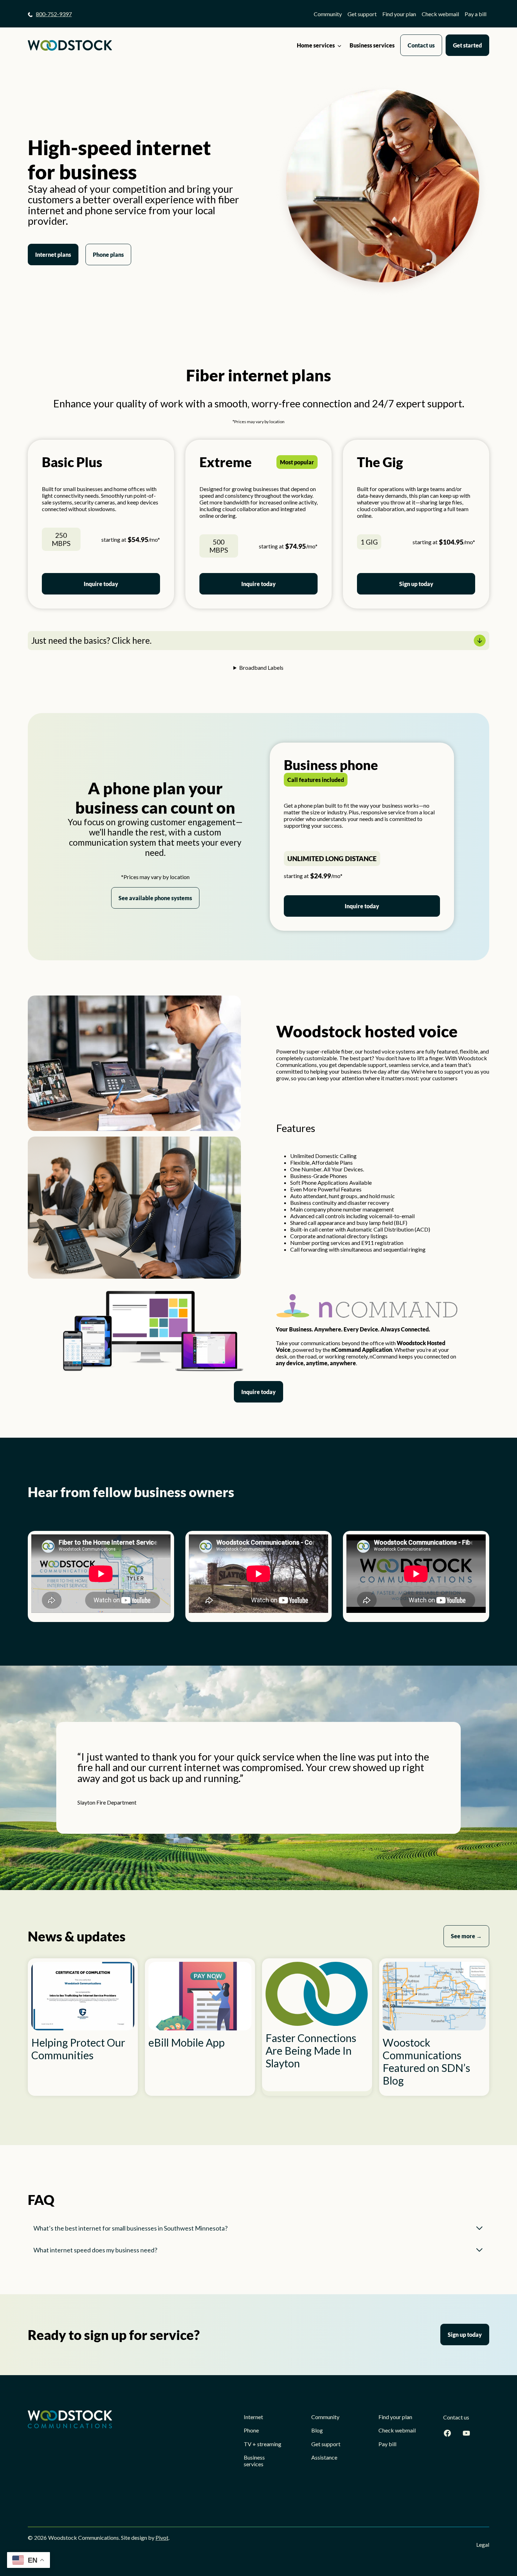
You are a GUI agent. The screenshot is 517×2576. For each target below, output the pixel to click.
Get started (467, 45)
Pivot (162, 2537)
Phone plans (108, 255)
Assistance (324, 2457)
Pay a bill (475, 14)
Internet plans (53, 255)
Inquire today (101, 584)
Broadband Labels (261, 667)
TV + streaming (263, 2444)
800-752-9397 (54, 14)
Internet (253, 2417)
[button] (258, 641)
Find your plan (399, 14)
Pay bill (387, 2444)
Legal (483, 2545)
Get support (362, 14)
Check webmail (440, 14)
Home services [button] (316, 45)
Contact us (421, 45)
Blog (317, 2430)
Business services (372, 45)
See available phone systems (155, 898)
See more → (466, 1936)
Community (328, 14)
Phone (251, 2430)
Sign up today (416, 584)
